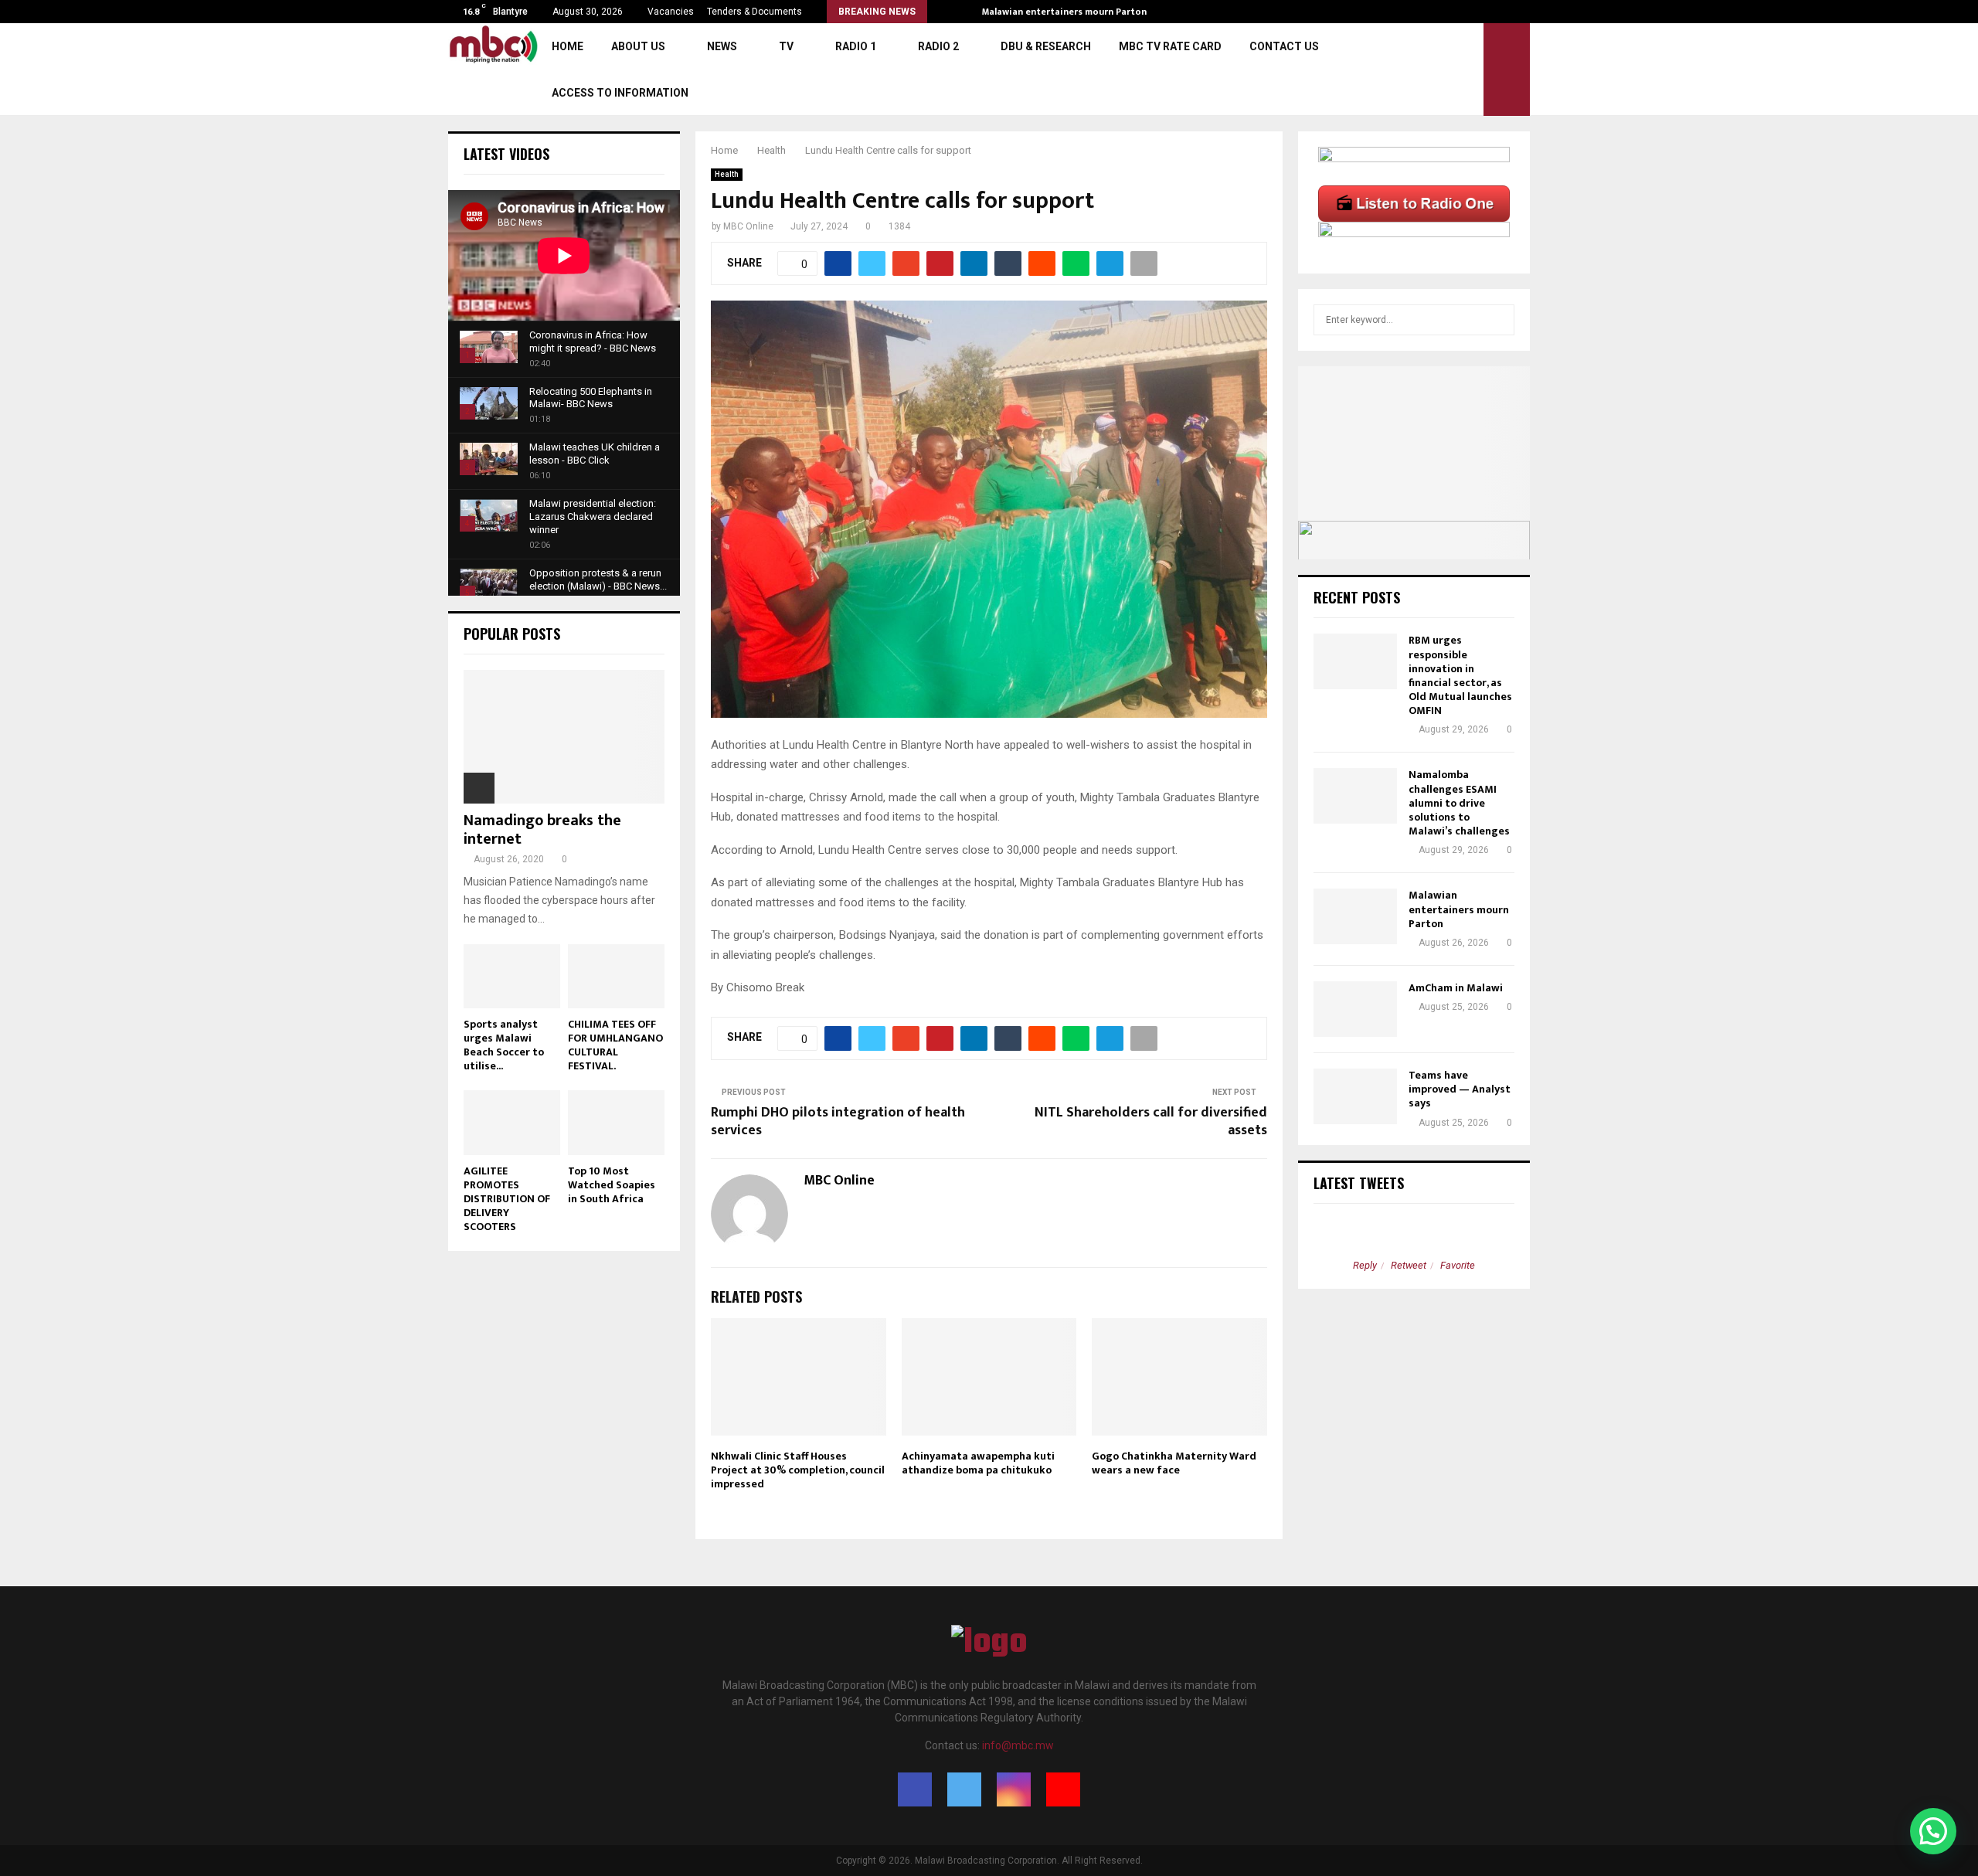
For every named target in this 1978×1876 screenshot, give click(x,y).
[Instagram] (1014, 1789)
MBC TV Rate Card (1170, 46)
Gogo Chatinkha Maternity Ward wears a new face (1174, 1463)
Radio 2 (938, 46)
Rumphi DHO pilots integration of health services (838, 1122)
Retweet (1409, 1265)
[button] (1933, 1831)
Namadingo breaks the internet (542, 830)
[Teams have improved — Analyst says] (1355, 1096)
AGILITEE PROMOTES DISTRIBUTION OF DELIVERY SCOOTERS (507, 1199)
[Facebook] (915, 1789)
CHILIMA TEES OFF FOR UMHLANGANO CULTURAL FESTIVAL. (615, 1045)
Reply (1365, 1265)
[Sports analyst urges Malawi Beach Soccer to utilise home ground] (512, 976)
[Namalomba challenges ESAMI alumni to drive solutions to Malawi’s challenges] (1355, 796)
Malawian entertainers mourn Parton (1077, 12)
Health (727, 174)
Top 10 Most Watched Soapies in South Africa (612, 1185)
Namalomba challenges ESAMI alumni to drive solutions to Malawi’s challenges (1459, 803)
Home (568, 46)
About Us (638, 46)
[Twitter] (964, 1789)
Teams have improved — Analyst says (1460, 1089)
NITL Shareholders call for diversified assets (1151, 1122)
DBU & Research (1046, 46)
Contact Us (1284, 46)
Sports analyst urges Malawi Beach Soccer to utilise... (504, 1045)
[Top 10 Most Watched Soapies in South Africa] (616, 1122)
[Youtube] (1063, 1789)
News (722, 46)
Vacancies (671, 12)
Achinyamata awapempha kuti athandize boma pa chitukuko (978, 1463)
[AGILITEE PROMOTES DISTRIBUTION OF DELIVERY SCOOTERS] (512, 1122)
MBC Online (748, 226)
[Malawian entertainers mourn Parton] (1355, 916)
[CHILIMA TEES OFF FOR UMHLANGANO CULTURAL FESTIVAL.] (616, 976)
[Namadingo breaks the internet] (564, 737)
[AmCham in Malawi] (1355, 1009)
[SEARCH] (1499, 320)
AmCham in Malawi (1456, 988)
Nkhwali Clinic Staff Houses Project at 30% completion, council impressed (798, 1470)
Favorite (1458, 1265)
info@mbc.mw (1018, 1745)
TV (786, 46)
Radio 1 (856, 46)
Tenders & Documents (754, 12)
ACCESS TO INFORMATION (620, 93)
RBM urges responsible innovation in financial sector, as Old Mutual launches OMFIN (1460, 675)
